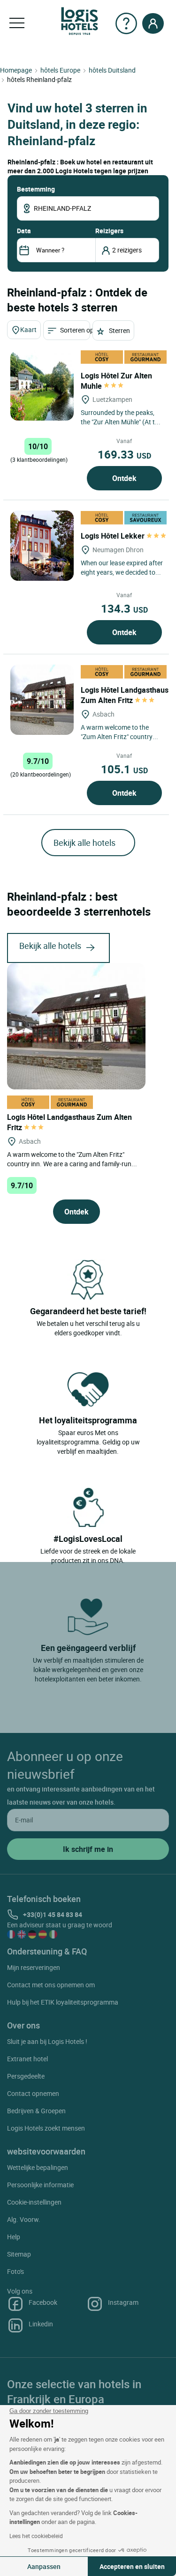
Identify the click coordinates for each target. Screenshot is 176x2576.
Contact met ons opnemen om (51, 1985)
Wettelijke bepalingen (38, 2167)
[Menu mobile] (17, 23)
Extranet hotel (27, 2059)
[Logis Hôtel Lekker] (42, 546)
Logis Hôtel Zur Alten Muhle (116, 381)
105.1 (124, 769)
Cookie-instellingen (34, 2202)
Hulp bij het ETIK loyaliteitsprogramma (63, 2002)
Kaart (28, 329)
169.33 (124, 454)
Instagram (123, 2302)
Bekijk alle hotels (84, 843)
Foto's (15, 2271)
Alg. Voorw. (24, 2219)
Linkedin (41, 2324)
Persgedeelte (26, 2076)
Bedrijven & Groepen (36, 2111)
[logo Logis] (80, 20)
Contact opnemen (33, 2093)
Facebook (43, 2302)
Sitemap (19, 2254)
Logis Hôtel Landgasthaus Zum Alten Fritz (125, 695)
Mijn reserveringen (34, 1967)
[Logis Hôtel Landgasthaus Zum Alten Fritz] (42, 700)
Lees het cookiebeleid (36, 2536)
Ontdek (124, 478)
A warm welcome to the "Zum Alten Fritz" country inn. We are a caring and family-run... (72, 1159)
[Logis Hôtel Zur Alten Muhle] (42, 385)
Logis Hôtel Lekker (114, 536)
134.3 (124, 608)
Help (14, 2237)
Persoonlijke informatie (40, 2185)
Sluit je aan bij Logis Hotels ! (47, 2041)
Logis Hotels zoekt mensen (46, 2128)
